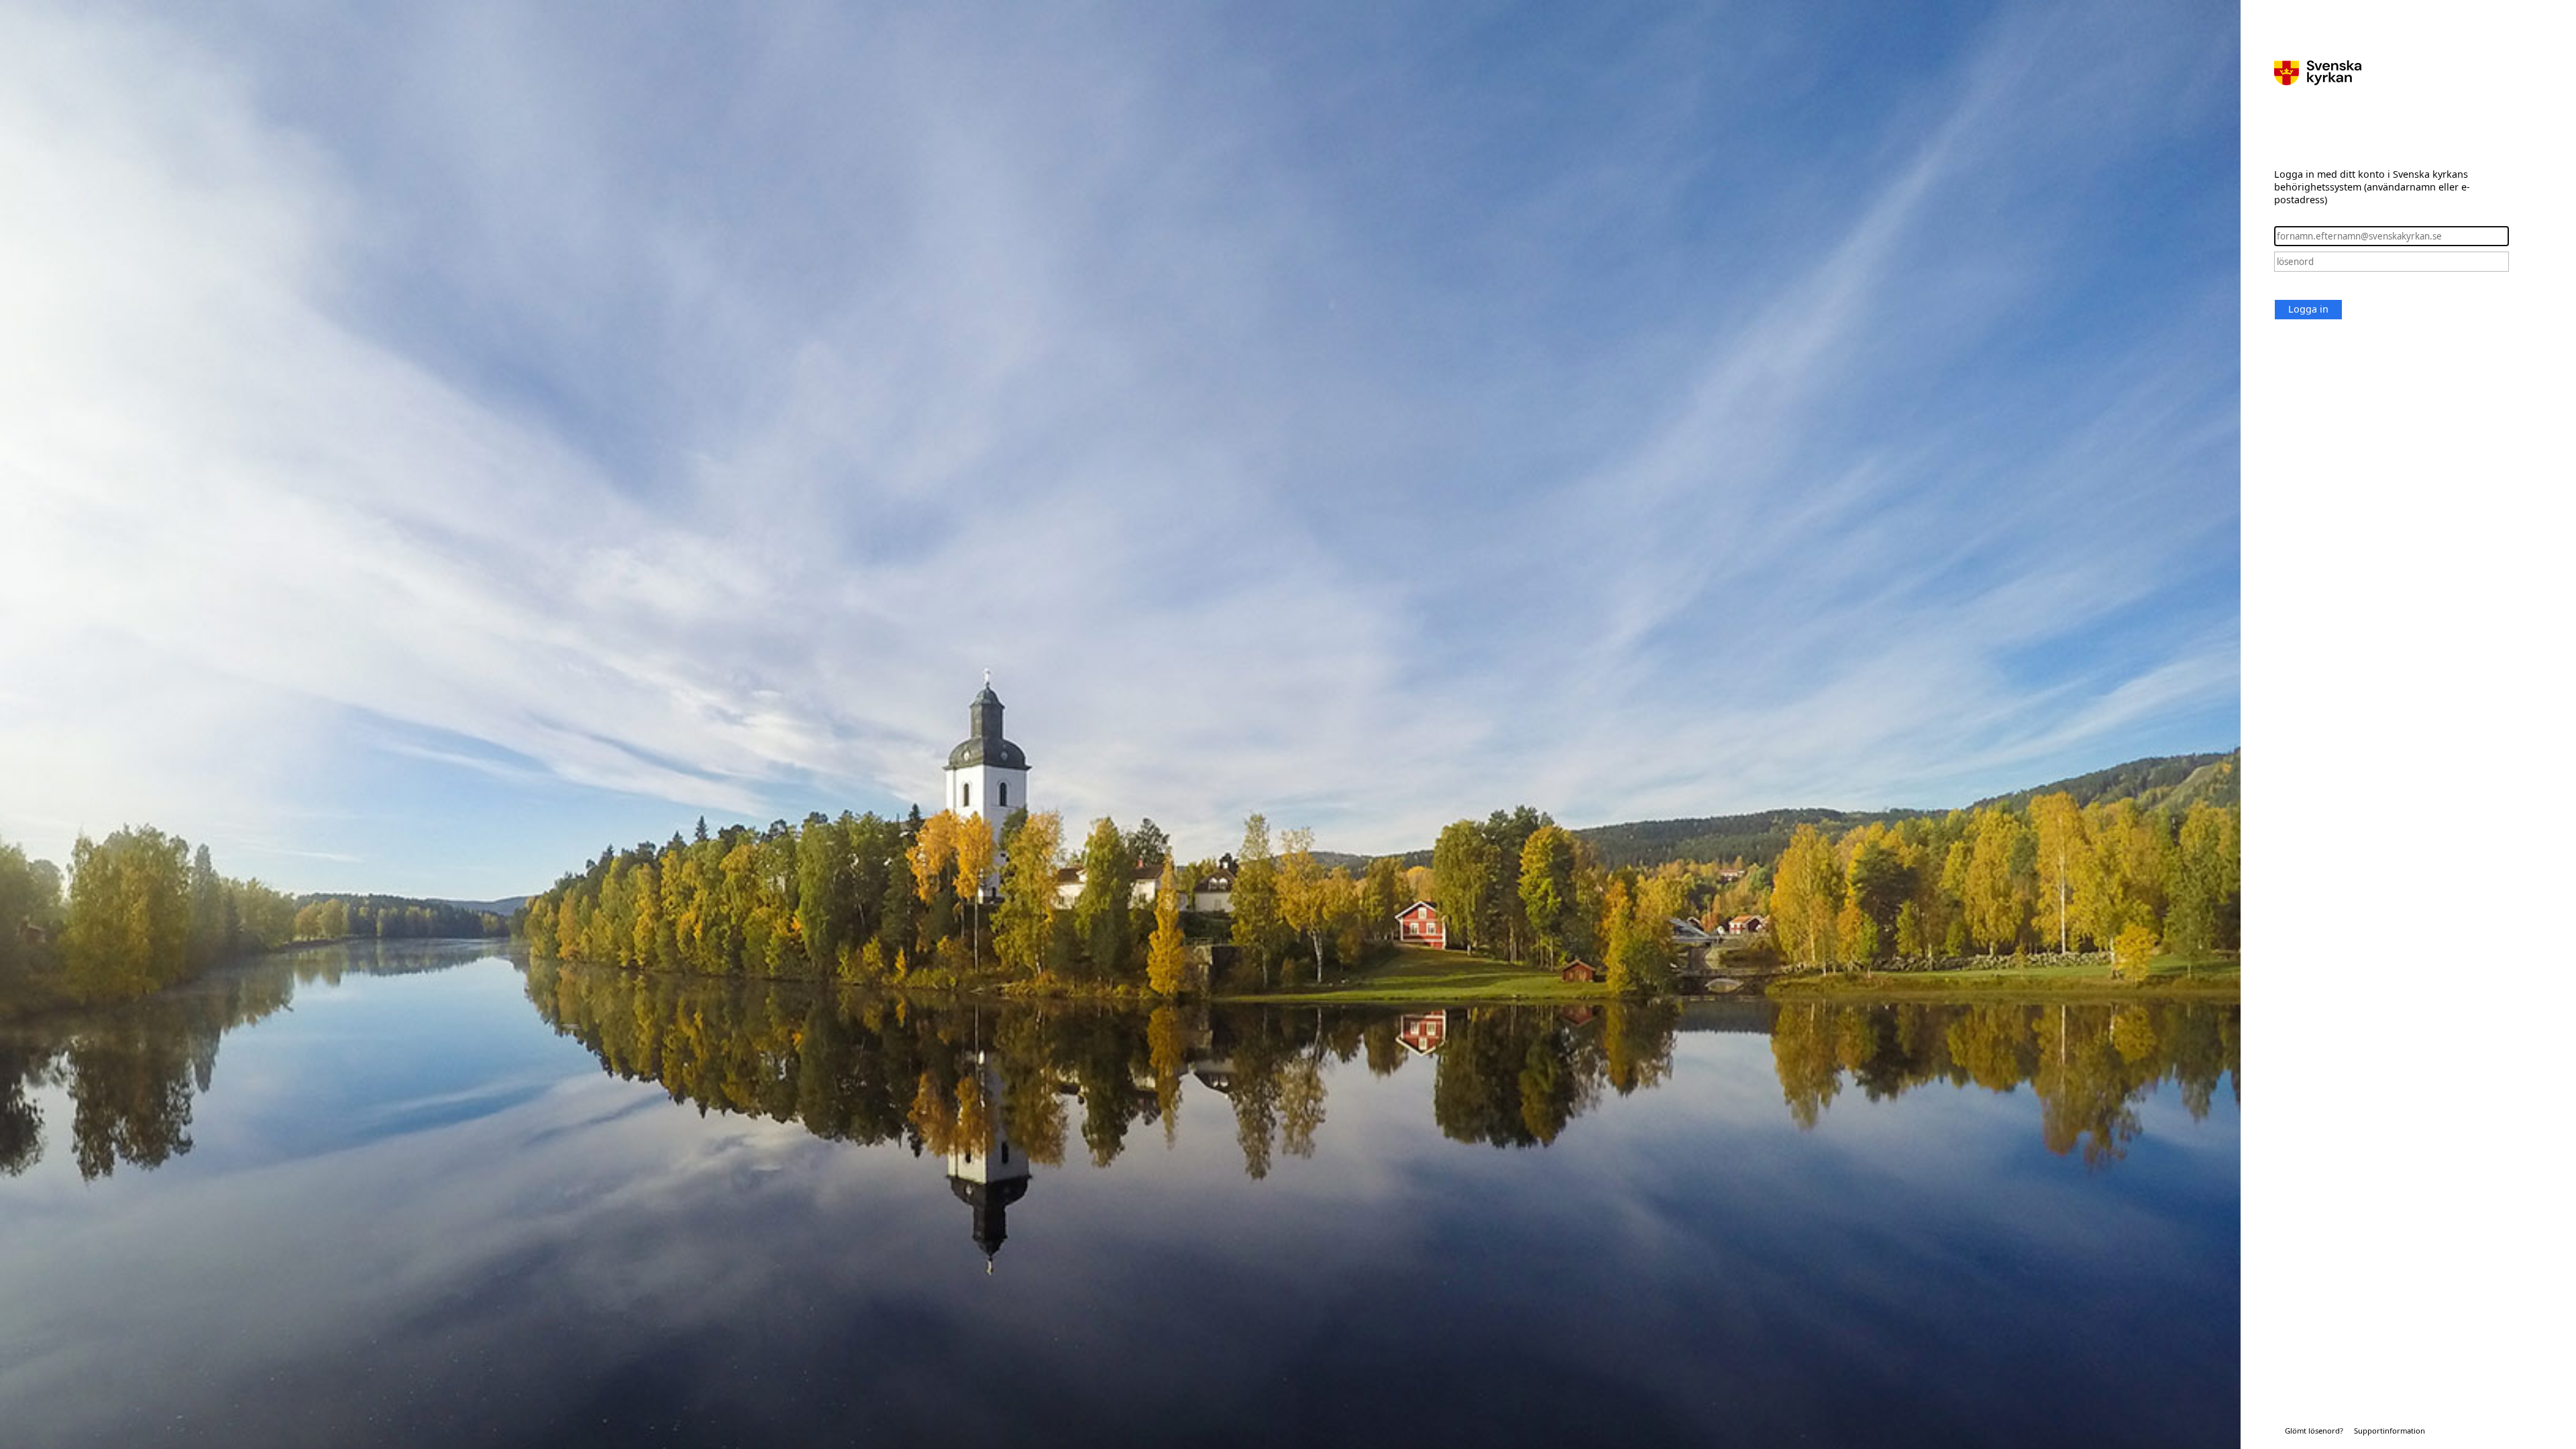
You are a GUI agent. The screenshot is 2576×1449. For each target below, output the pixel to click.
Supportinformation (2390, 1431)
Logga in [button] (2308, 309)
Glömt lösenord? (2314, 1431)
